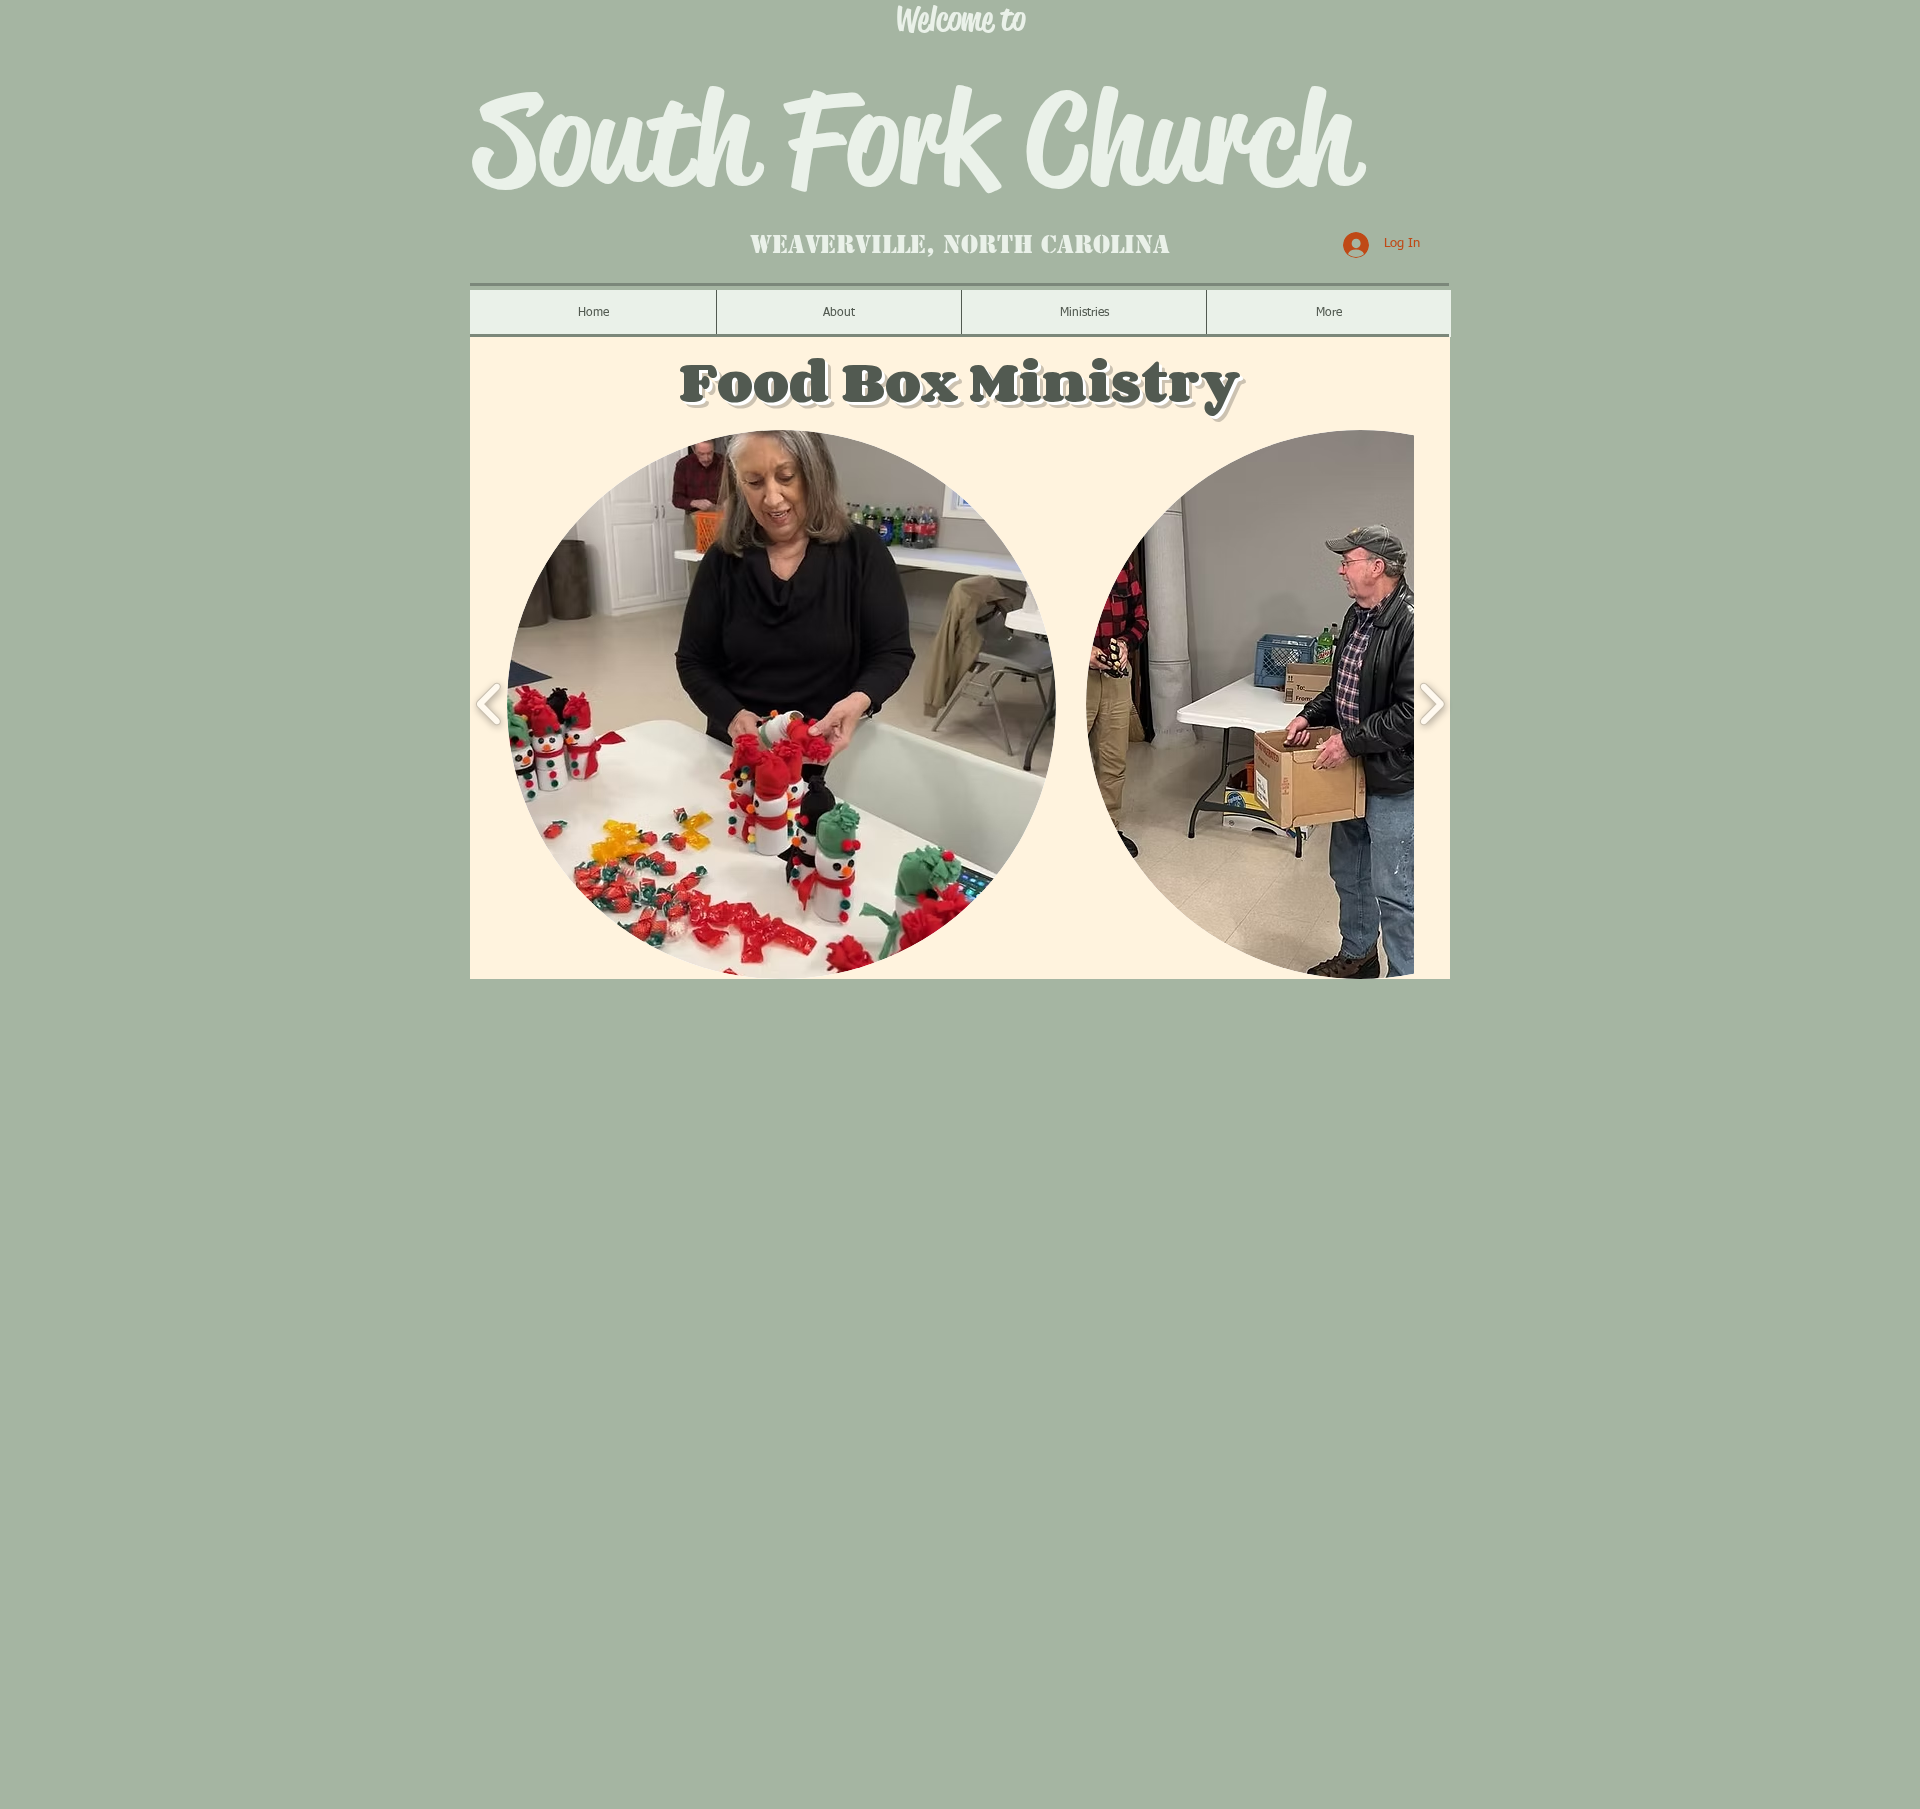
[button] (781, 704)
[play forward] (1431, 704)
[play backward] (489, 704)
